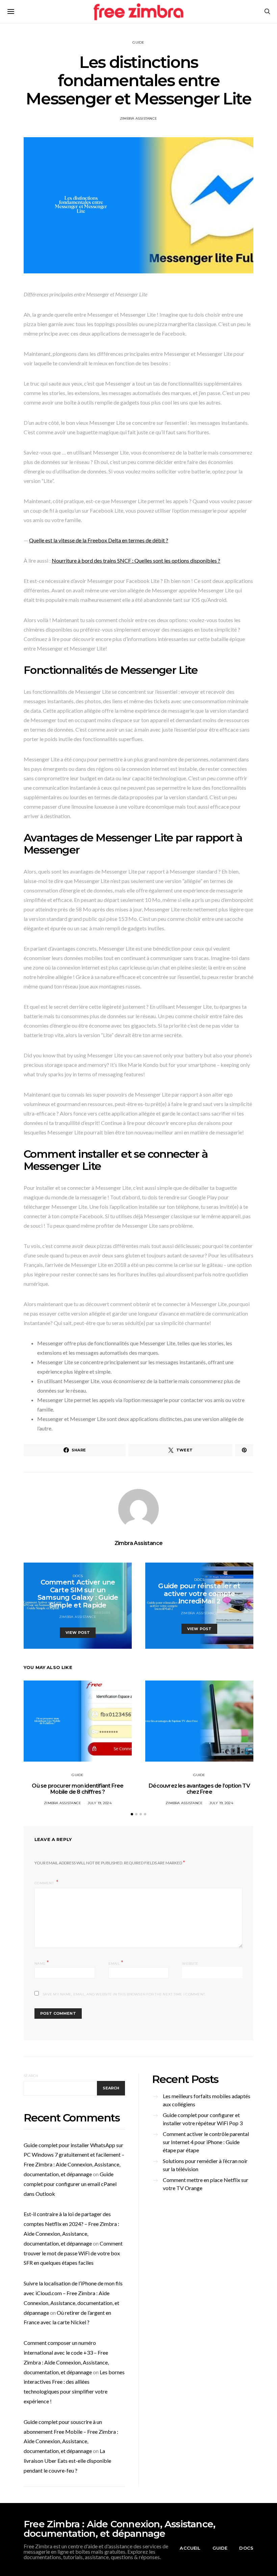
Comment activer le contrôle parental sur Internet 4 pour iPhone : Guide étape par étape (206, 2142)
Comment (45, 1883)
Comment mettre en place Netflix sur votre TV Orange (206, 2184)
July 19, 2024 (100, 1803)
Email (116, 1963)
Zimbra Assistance (138, 118)
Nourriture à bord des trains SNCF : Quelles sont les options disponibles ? (136, 560)
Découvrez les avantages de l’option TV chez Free (199, 1789)
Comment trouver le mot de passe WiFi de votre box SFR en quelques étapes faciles (73, 2253)
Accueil (190, 2548)
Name (42, 1963)
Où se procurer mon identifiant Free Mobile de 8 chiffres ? (78, 1789)
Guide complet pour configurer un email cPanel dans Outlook (70, 2184)
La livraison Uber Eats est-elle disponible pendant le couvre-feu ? (67, 2461)
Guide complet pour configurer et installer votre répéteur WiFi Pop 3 (203, 2119)
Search (31, 2076)
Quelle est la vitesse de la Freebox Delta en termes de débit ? (99, 540)
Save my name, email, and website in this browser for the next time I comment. (124, 1994)
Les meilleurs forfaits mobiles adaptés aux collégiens (207, 2100)
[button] (132, 1814)
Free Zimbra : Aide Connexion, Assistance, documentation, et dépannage (119, 2529)
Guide (138, 42)
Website (190, 1964)
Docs (78, 1576)
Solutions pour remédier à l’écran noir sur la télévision (205, 2165)
